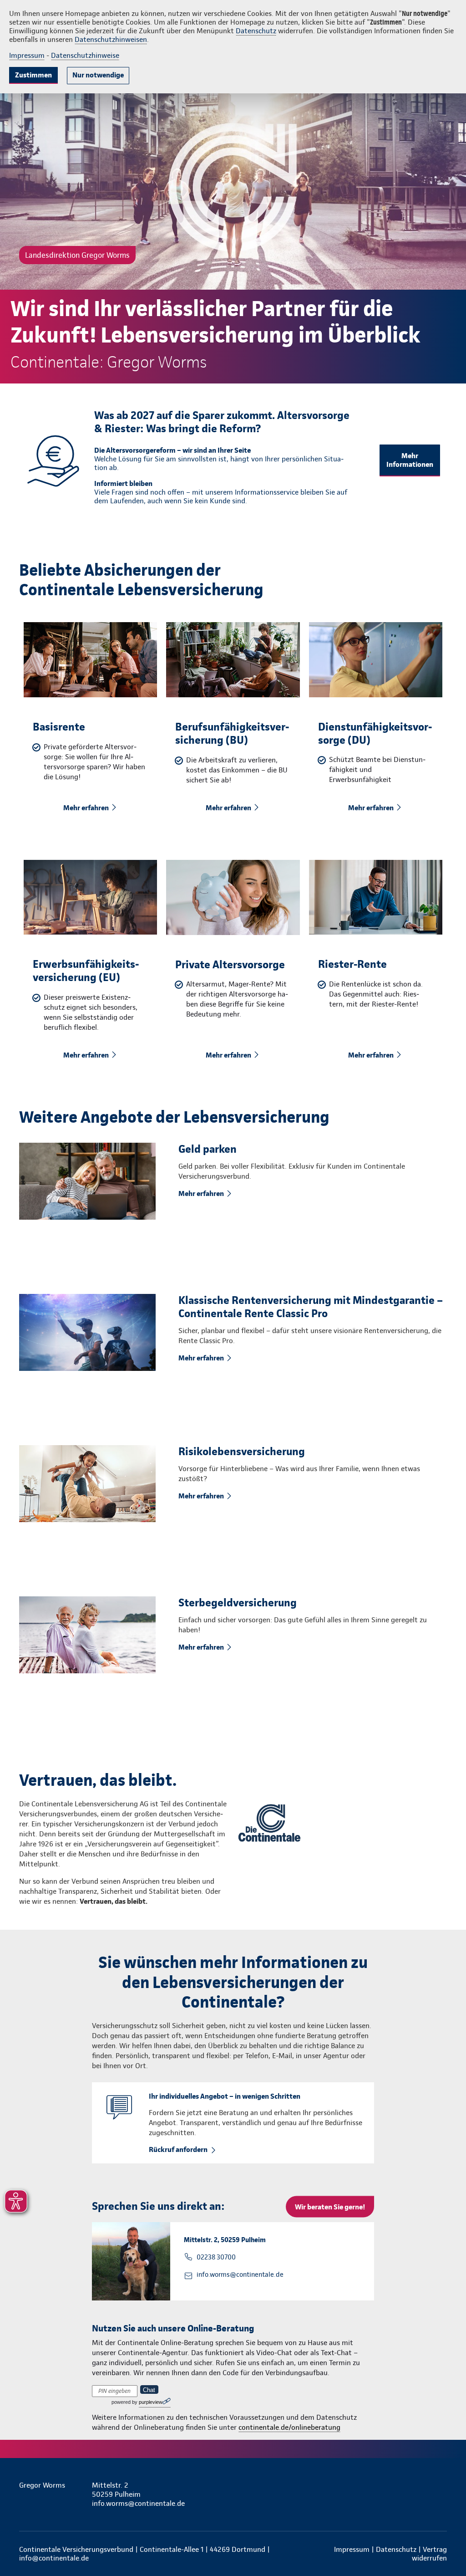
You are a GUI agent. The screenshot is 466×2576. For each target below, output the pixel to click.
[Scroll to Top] (420, 1261)
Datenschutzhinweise (85, 55)
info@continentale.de (54, 2558)
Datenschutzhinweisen (111, 39)
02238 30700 (216, 2257)
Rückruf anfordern (178, 2149)
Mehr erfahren (86, 808)
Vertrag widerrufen (429, 2554)
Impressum (27, 55)
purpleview (151, 2402)
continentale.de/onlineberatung (289, 2427)
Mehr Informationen (410, 460)
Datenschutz (256, 31)
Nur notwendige (98, 75)
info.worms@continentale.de (240, 2274)
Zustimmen (33, 75)
